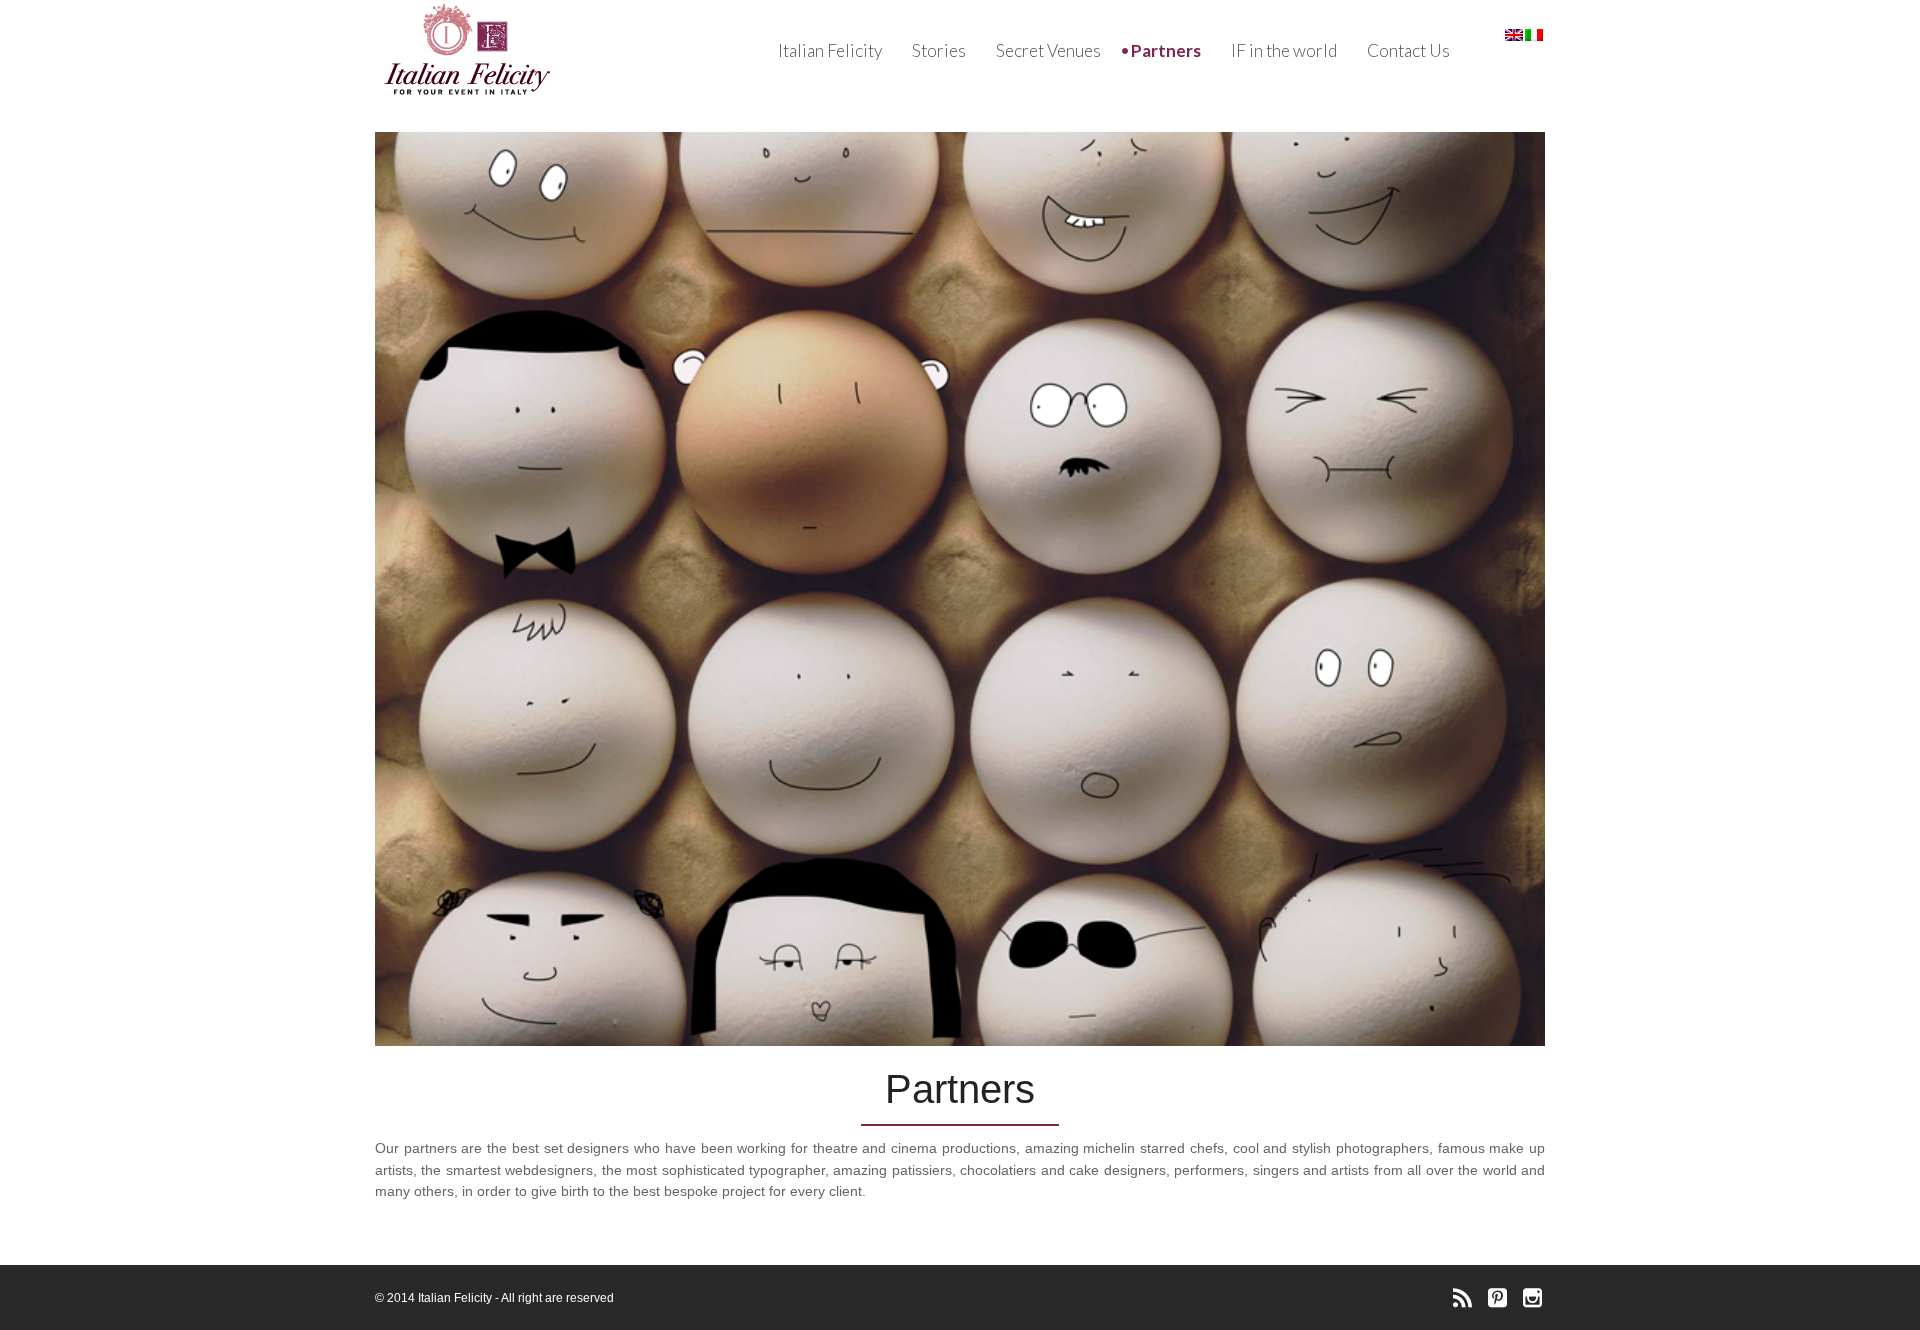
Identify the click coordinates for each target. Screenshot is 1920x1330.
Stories (939, 50)
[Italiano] (1535, 37)
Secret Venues (1048, 50)
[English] (1515, 37)
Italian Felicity (830, 50)
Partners (1166, 50)
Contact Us (1408, 50)
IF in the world (1284, 50)
